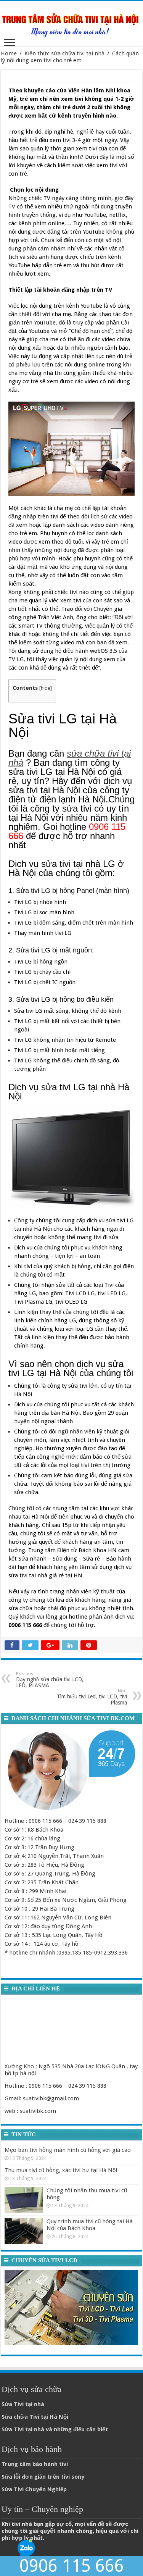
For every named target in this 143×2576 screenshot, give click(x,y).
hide (46, 688)
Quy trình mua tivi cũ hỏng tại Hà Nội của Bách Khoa (90, 2225)
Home (9, 53)
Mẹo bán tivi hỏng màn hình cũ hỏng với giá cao (68, 2150)
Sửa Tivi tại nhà (23, 2404)
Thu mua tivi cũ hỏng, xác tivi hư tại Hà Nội (61, 2170)
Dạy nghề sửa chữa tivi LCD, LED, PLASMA (50, 1680)
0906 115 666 (72, 2566)
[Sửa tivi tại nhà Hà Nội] (71, 22)
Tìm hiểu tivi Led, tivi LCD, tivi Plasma (92, 1697)
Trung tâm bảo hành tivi (35, 2464)
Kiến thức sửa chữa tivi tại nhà (64, 53)
